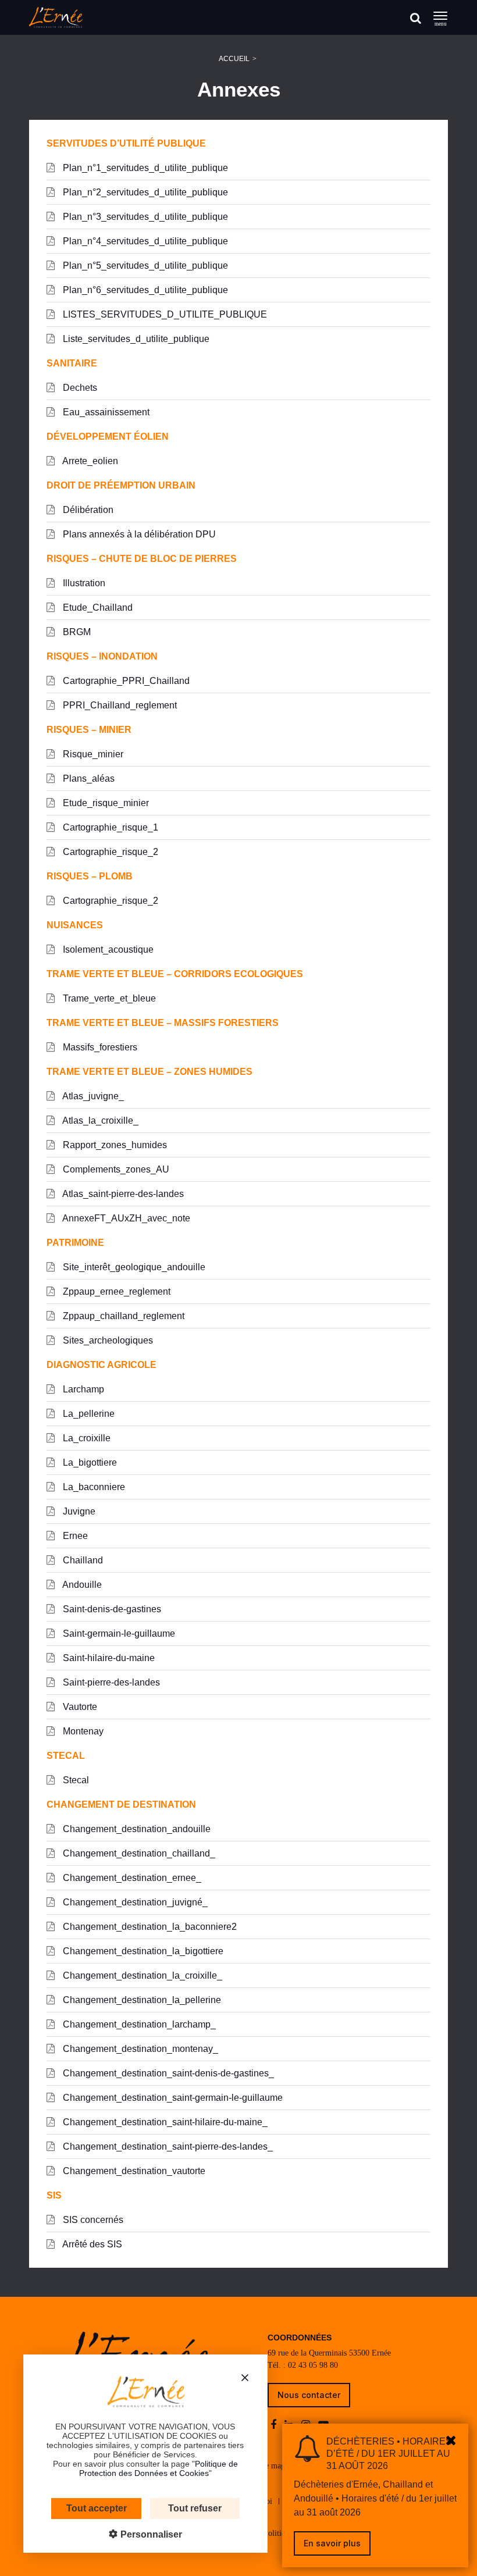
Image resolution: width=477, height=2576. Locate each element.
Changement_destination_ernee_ (131, 1878)
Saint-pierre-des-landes (110, 1682)
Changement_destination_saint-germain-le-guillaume (172, 2098)
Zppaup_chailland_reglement (122, 1316)
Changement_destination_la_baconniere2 (149, 1927)
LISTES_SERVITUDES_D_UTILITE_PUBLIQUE (164, 314)
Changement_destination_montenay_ (139, 2049)
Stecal (75, 1780)
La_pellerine (88, 1414)
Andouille (81, 1585)
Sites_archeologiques (107, 1340)
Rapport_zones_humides (114, 1145)
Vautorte (79, 1707)
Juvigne (78, 1511)
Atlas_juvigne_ (92, 1096)
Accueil (234, 59)
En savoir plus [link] (332, 2543)
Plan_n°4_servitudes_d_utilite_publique (144, 241)
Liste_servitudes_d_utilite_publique (135, 339)
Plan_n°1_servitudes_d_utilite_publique (144, 168)
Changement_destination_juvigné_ (134, 1902)
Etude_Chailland (97, 608)
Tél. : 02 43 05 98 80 (303, 2365)
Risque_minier (92, 754)
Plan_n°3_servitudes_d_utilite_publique (144, 217)
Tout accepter (97, 2508)
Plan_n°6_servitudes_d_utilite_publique (144, 290)
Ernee (74, 1536)
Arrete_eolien (89, 461)
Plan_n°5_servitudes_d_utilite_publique (144, 266)
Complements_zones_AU (115, 1169)
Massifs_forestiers (99, 1047)
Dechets (79, 388)
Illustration (83, 583)
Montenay (82, 1731)
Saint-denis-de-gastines (111, 1609)
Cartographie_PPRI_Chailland (125, 681)
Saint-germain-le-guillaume (118, 1633)
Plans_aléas (88, 778)
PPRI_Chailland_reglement (119, 705)
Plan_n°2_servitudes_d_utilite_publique (144, 192)
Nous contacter (309, 2395)
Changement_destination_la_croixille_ (141, 1975)
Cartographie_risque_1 (109, 827)
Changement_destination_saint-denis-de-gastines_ (167, 2073)
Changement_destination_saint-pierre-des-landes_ (167, 2146)
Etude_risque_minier (105, 803)
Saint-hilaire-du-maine (108, 1658)
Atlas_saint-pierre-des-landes (122, 1194)
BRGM (76, 632)
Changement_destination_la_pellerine (141, 2000)
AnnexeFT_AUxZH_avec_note (125, 1218)
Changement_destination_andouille (136, 1829)
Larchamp (82, 1389)
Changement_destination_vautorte (133, 2171)
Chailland (82, 1560)
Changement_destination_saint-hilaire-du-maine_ (164, 2122)
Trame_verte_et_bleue (108, 998)
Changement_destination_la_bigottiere (142, 1951)
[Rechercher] (416, 18)
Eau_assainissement (105, 412)
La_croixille (86, 1438)
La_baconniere (93, 1487)
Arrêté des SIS (91, 2244)
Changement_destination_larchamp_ (138, 2024)
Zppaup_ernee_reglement (115, 1291)
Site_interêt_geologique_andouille (133, 1267)
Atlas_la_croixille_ (99, 1120)
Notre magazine (276, 2466)
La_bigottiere (89, 1462)
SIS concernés (92, 2220)
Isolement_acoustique (107, 949)
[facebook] (275, 2425)
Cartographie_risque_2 (109, 852)
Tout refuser (195, 2508)
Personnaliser (150, 2534)
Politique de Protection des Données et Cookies (159, 2468)
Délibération (87, 510)
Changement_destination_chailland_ (138, 1853)
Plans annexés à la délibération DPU (138, 534)
